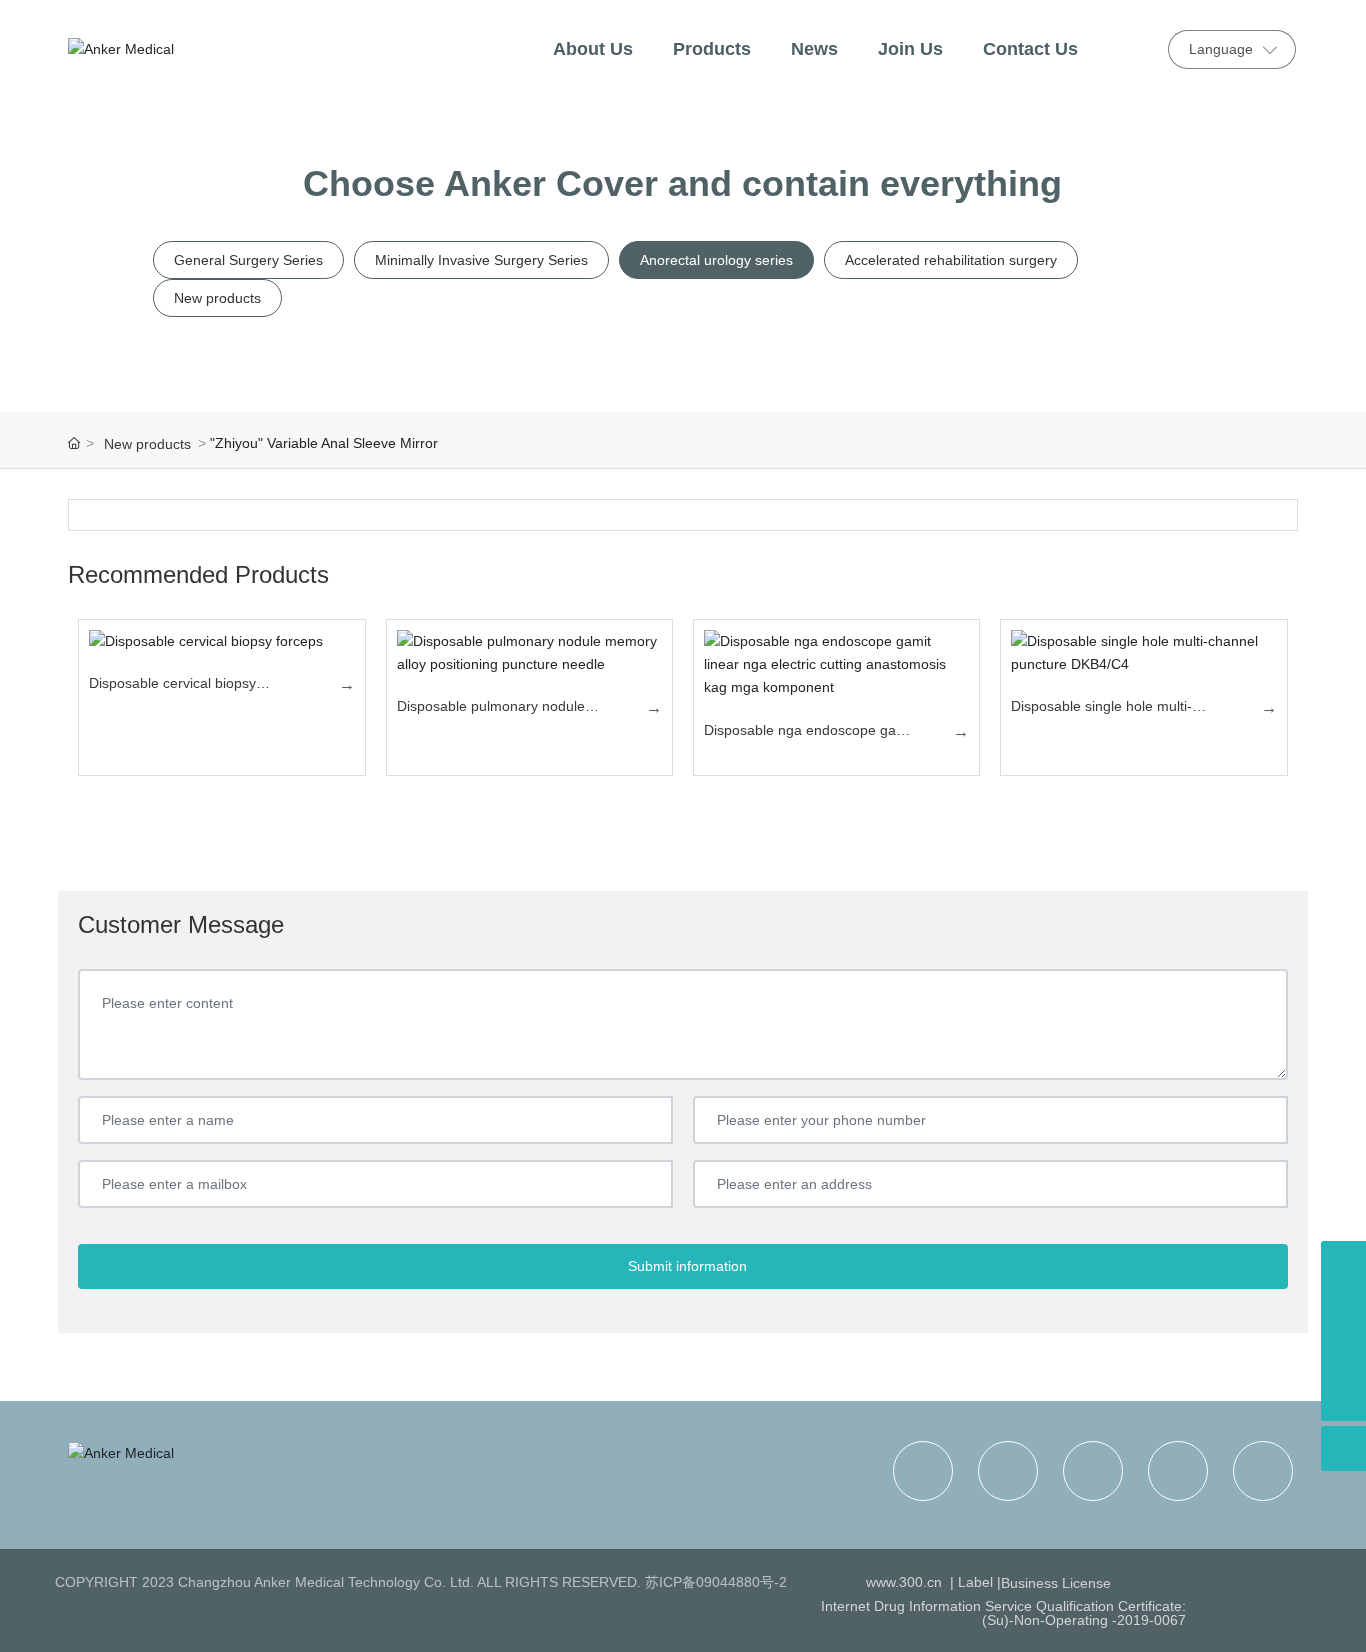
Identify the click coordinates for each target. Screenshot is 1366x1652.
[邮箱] (1343, 1308)
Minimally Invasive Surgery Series (481, 260)
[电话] (1343, 1353)
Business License (1056, 1583)
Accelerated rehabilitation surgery (951, 260)
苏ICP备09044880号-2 (716, 1582)
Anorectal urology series (716, 260)
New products (217, 298)
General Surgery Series (248, 260)
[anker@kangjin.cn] (1343, 1263)
